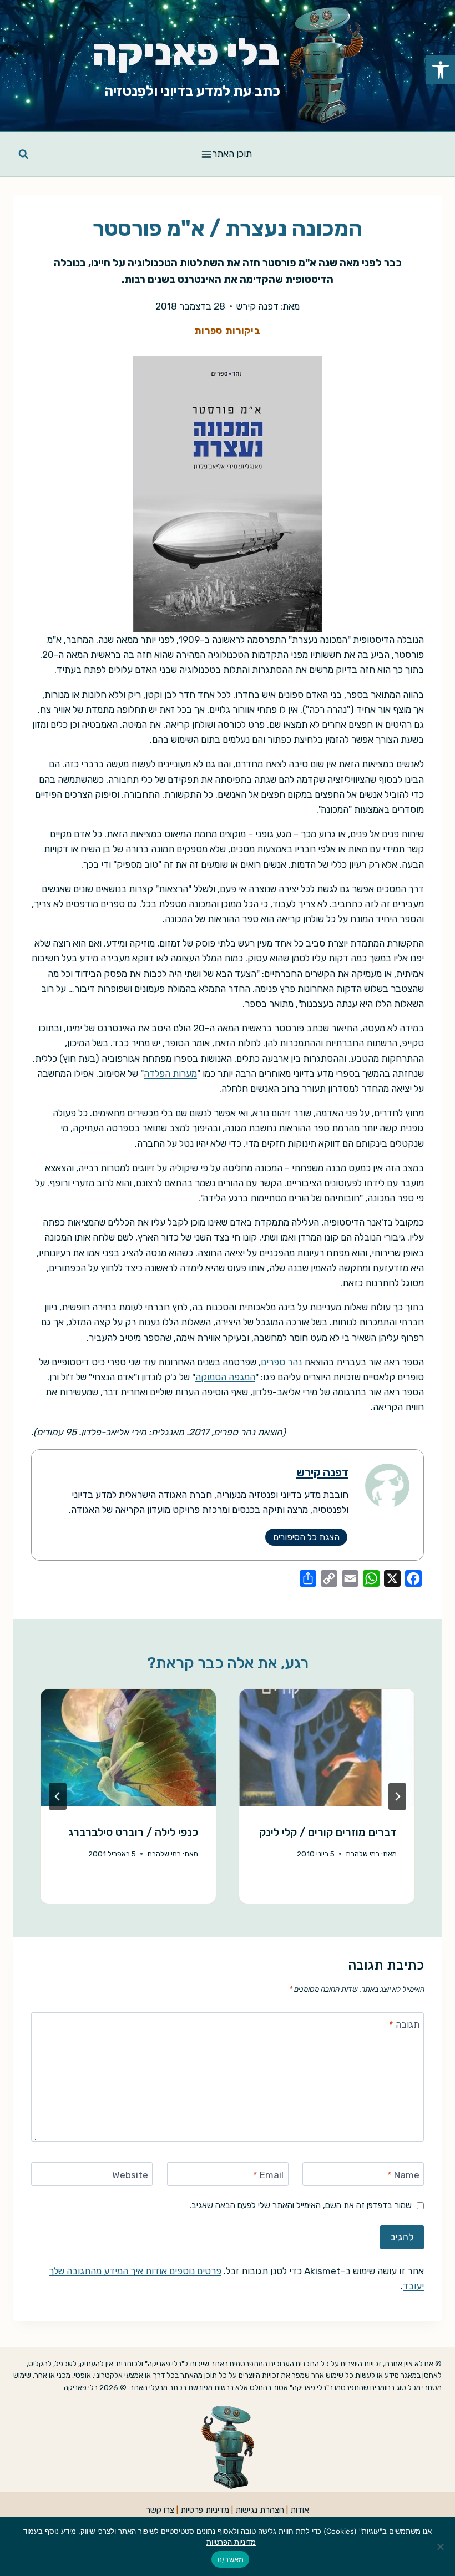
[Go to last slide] (397, 1796)
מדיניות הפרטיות (231, 2542)
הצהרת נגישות (260, 2510)
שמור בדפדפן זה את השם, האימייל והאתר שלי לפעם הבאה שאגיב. (301, 2205)
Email (268, 2175)
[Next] (58, 1796)
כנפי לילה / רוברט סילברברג (133, 1832)
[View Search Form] (23, 154)
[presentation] (327, 1747)
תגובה (404, 2025)
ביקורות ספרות (228, 331)
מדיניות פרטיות (205, 2510)
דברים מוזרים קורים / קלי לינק (328, 1832)
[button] (441, 70)
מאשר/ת (231, 2559)
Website (130, 2175)
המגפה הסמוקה (225, 1377)
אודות (300, 2510)
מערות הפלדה (170, 1074)
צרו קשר (160, 2510)
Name (403, 2175)
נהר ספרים (281, 1362)
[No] (441, 2547)
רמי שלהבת (363, 1854)
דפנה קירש (257, 306)
